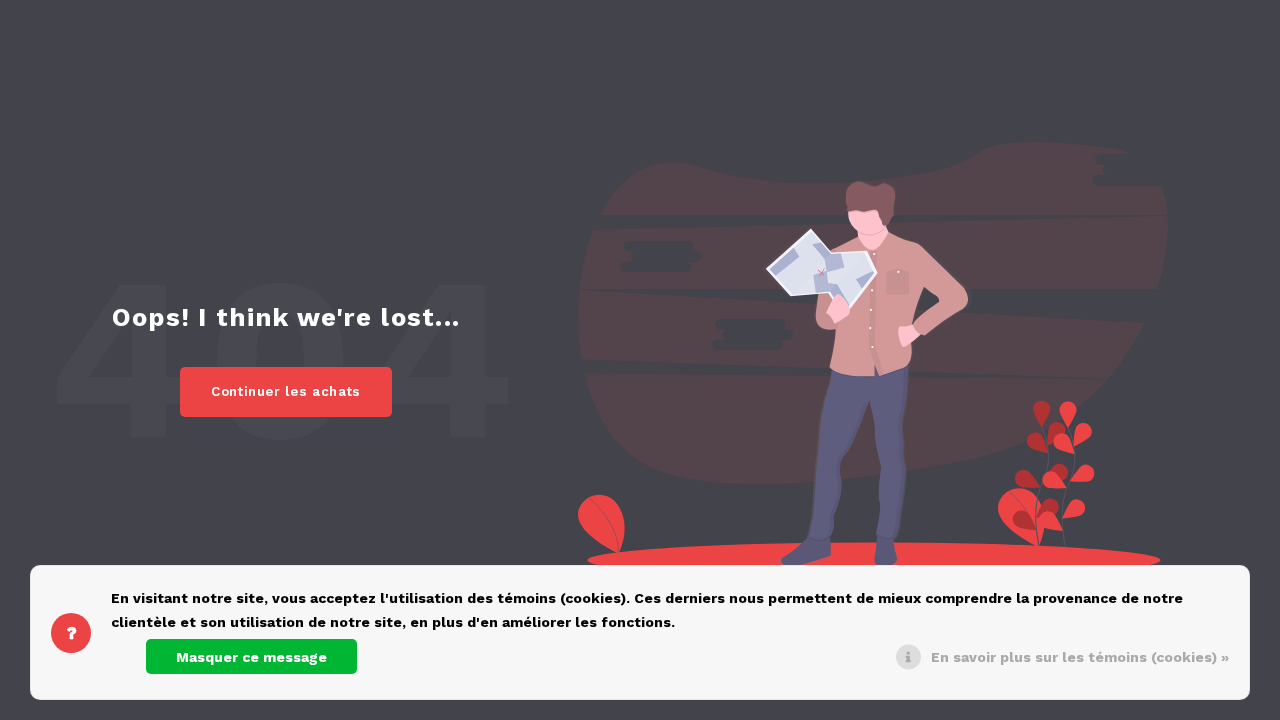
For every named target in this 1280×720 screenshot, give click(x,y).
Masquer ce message (251, 657)
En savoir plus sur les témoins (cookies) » (1080, 657)
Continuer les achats (286, 391)
